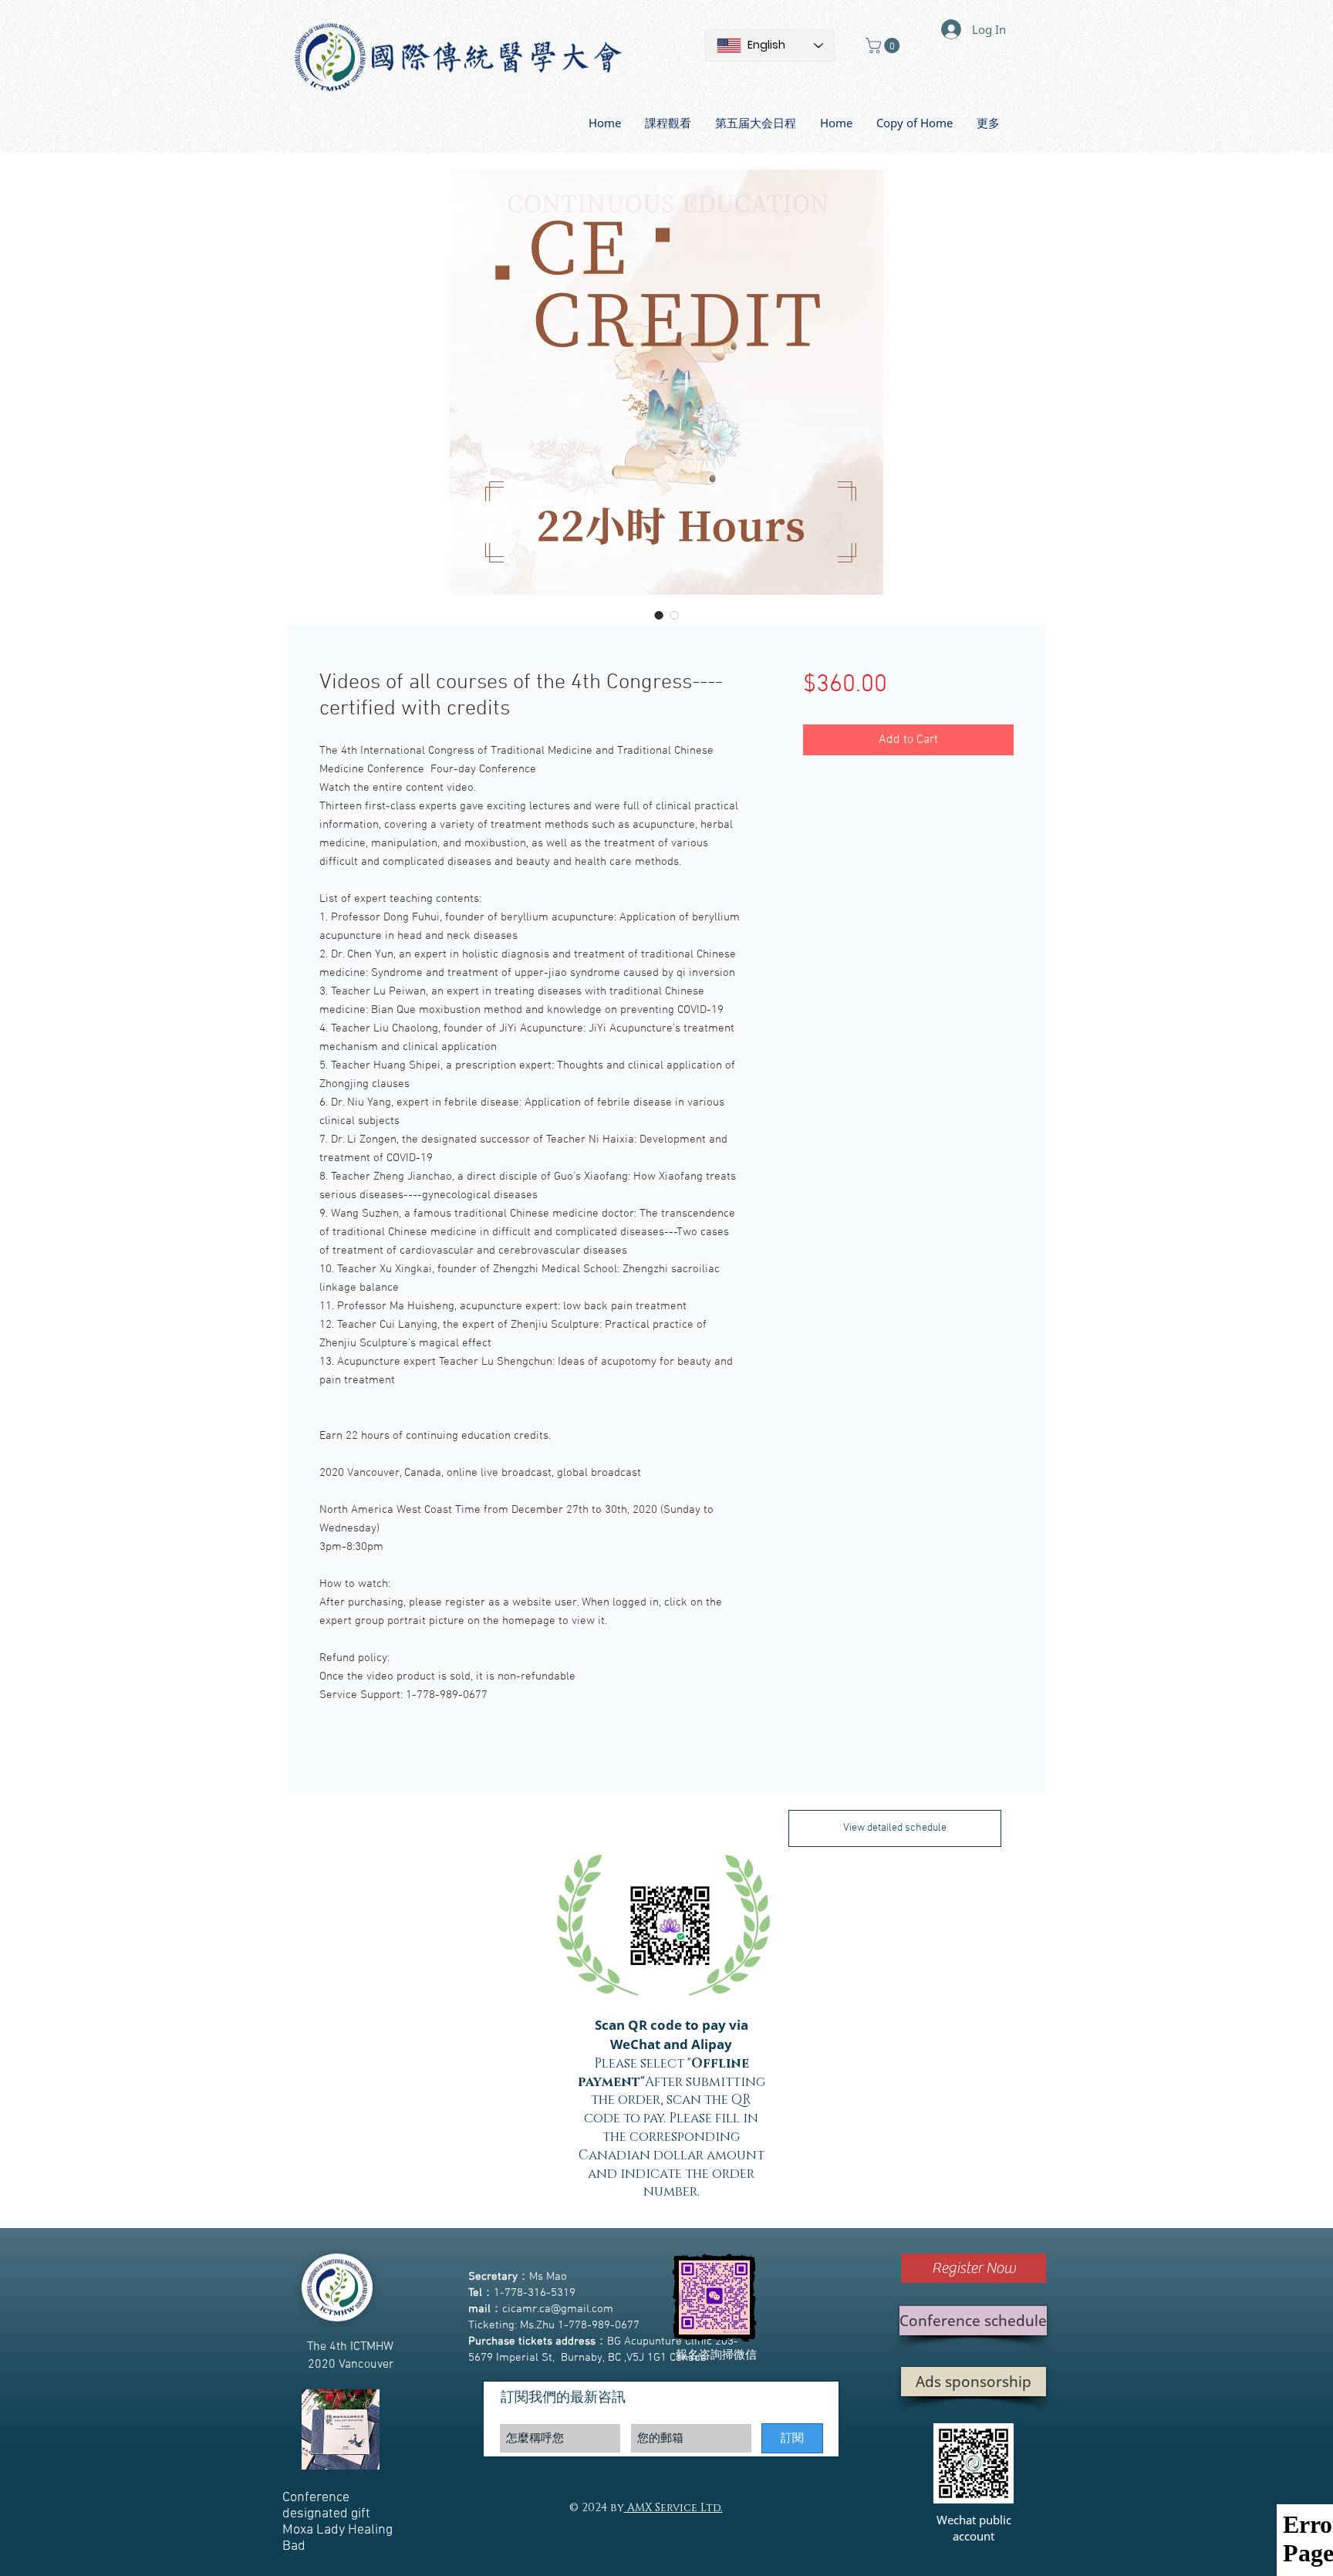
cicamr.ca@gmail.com (558, 2309)
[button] (884, 46)
